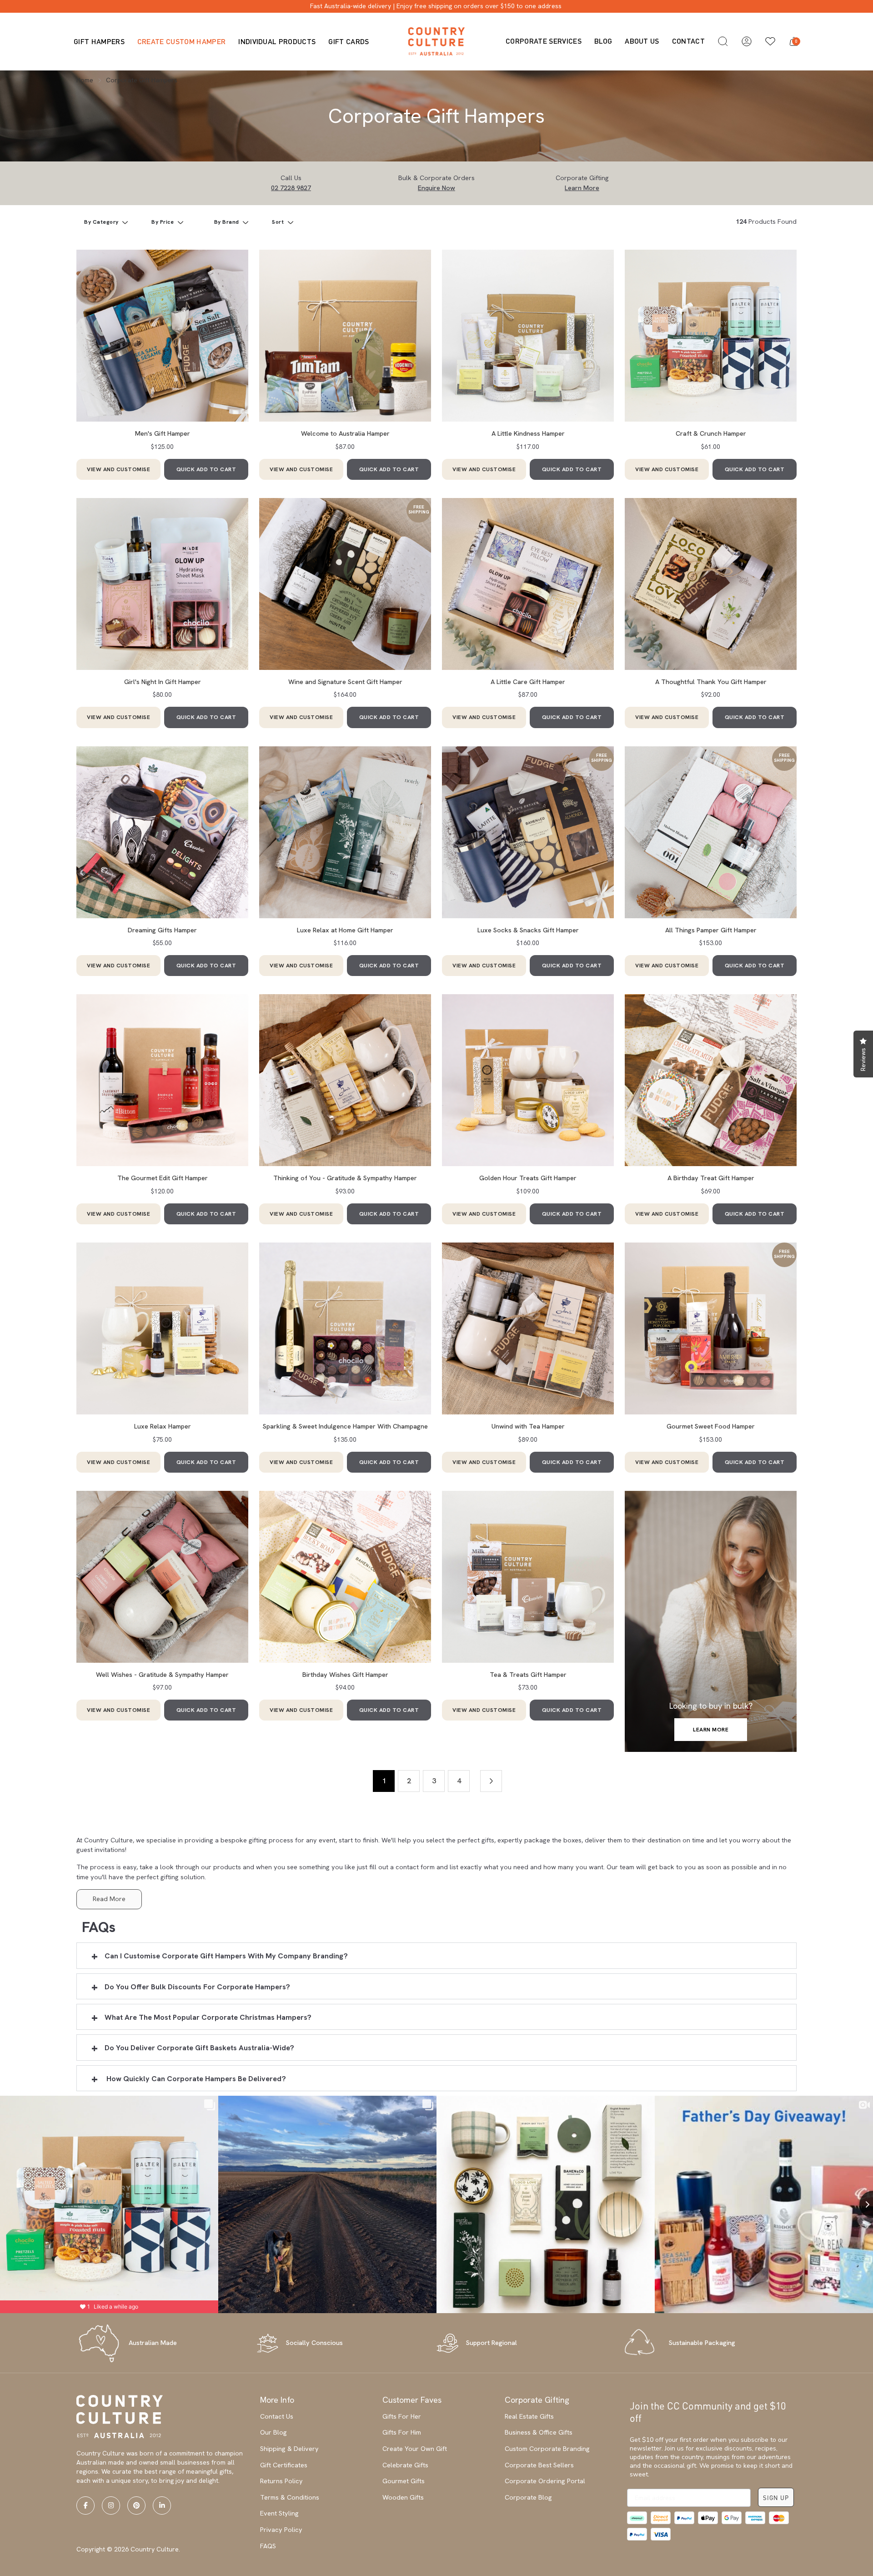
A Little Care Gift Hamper (528, 682)
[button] (723, 41)
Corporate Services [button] (544, 41)
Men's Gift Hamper (163, 433)
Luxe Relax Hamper (163, 1426)
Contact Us (277, 2416)
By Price (163, 222)
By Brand (228, 222)
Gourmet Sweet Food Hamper (711, 1426)
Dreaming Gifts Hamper (162, 930)
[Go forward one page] (491, 1781)
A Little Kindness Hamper (528, 433)
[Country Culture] (436, 41)
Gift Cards (349, 41)
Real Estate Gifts (529, 2416)
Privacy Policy (281, 2530)
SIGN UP (776, 2498)
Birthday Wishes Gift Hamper (345, 1675)
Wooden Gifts (403, 2497)
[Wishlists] (770, 41)
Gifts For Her (402, 2416)
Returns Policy (281, 2481)
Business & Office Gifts (539, 2432)
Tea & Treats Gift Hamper (528, 1675)
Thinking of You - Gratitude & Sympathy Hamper (345, 1178)
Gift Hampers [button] (99, 41)
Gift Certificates (284, 2465)
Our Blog (273, 2432)
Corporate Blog (528, 2497)
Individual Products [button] (277, 41)
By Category (102, 222)
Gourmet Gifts (404, 2481)
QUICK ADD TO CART (206, 469)
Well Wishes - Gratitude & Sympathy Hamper (162, 1675)
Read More (109, 1899)
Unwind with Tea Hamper (528, 1426)
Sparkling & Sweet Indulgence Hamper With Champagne (345, 1426)
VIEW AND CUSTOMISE (118, 469)
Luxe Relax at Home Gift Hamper (345, 930)
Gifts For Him (402, 2432)
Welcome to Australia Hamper (345, 433)
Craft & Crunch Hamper (711, 433)
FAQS (268, 2546)
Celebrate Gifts (405, 2465)
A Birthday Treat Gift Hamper (711, 1178)
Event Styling (279, 2513)
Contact (688, 41)
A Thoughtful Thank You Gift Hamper (711, 682)
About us (642, 41)
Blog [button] (603, 41)
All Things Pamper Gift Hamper (711, 930)
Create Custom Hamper (181, 41)
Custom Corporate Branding (547, 2449)
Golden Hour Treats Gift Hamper (528, 1178)
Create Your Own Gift (415, 2449)
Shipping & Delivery (289, 2449)
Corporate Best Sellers (539, 2465)
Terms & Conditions (290, 2497)
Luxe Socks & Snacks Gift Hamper (528, 930)
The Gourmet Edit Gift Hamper (163, 1178)
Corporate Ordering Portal (545, 2481)
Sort (279, 222)
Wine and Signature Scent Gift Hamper (345, 682)
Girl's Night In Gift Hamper (163, 682)
